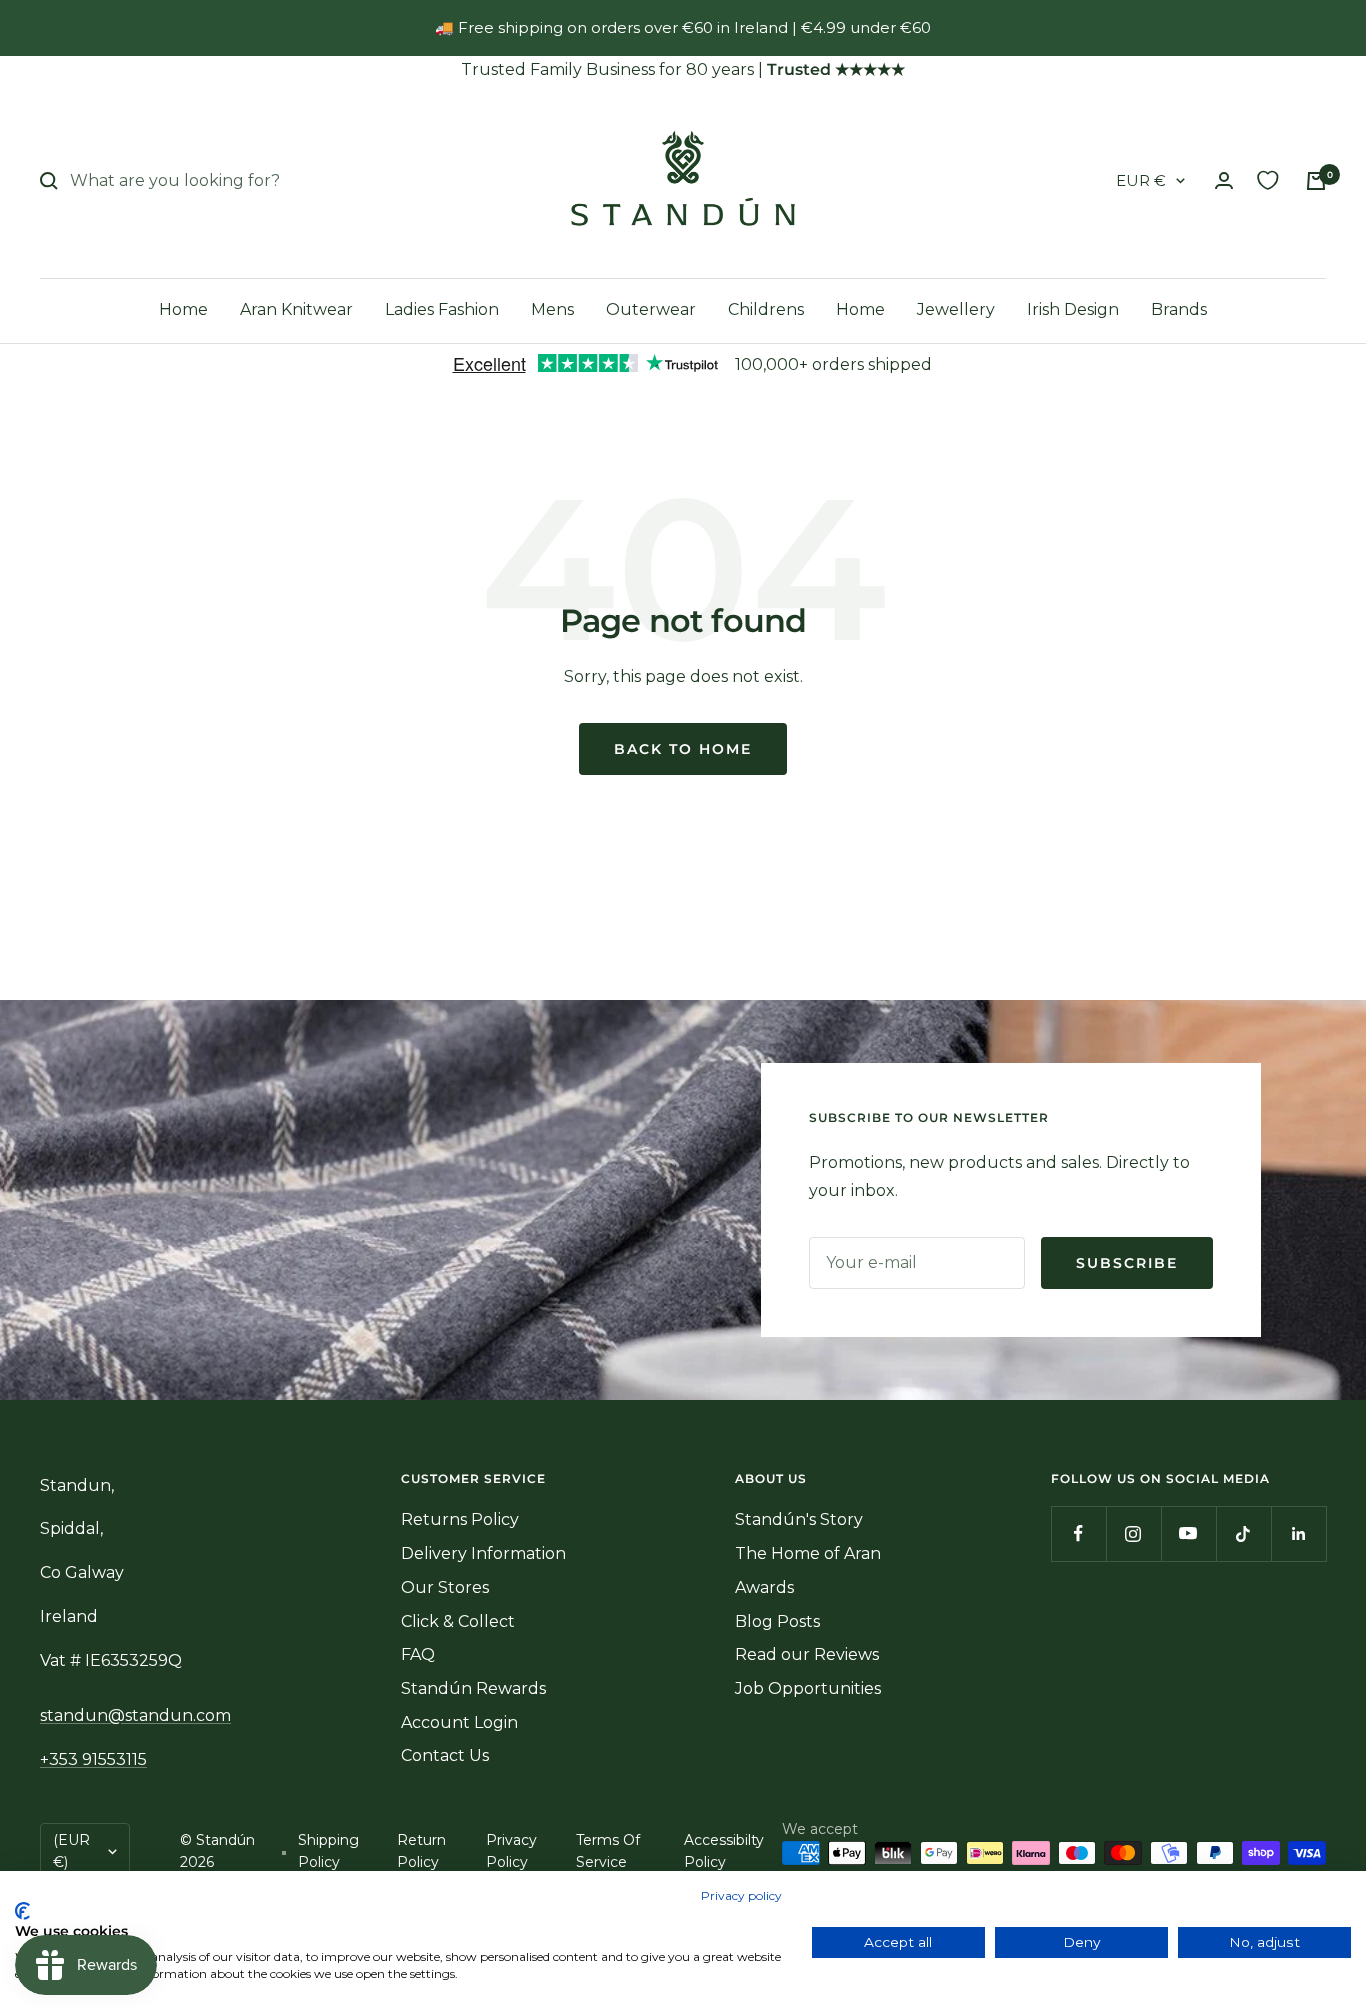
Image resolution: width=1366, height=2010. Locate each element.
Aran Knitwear (296, 309)
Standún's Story (799, 1519)
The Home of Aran (808, 1553)
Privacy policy (741, 1895)
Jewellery (956, 309)
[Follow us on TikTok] (1243, 1533)
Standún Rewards (473, 1688)
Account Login (459, 1722)
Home (183, 309)
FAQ (418, 1654)
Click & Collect (458, 1621)
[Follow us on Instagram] (1133, 1533)
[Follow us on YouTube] (1188, 1533)
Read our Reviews (807, 1654)
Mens (552, 309)
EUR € (1141, 180)
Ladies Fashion (442, 309)
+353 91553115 (93, 1759)
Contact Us (445, 1755)
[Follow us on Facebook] (1078, 1533)
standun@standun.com (135, 1715)
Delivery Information (483, 1553)
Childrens (766, 309)
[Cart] (1316, 181)
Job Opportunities (808, 1688)
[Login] (1224, 180)
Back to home (683, 749)
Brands (1179, 309)
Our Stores (445, 1587)
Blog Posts (777, 1621)
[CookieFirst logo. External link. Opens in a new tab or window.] (22, 1911)
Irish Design (1073, 309)
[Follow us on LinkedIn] (1298, 1533)
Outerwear (651, 309)
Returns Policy (460, 1519)
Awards (764, 1587)
